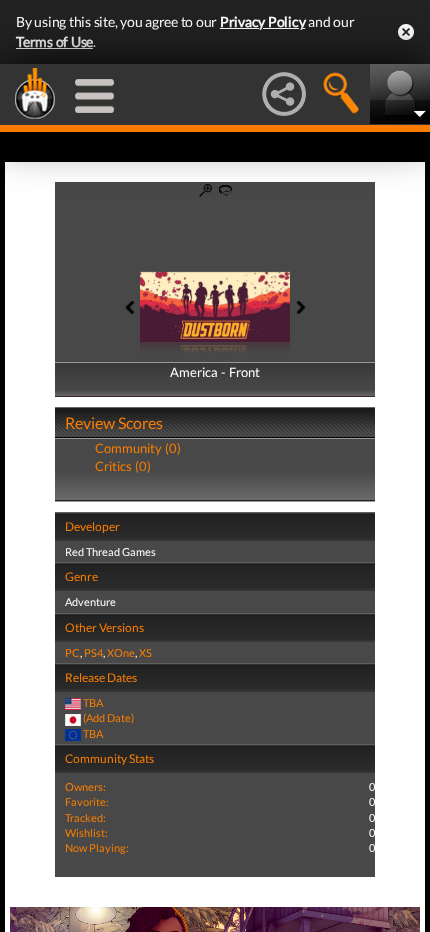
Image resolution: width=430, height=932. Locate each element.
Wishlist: (86, 832)
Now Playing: (97, 847)
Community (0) (138, 448)
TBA (93, 702)
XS (145, 652)
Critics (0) (123, 466)
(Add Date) (108, 717)
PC (72, 652)
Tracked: (85, 817)
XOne (121, 652)
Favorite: (87, 801)
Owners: (85, 786)
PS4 (93, 652)
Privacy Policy (263, 21)
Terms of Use (54, 41)
